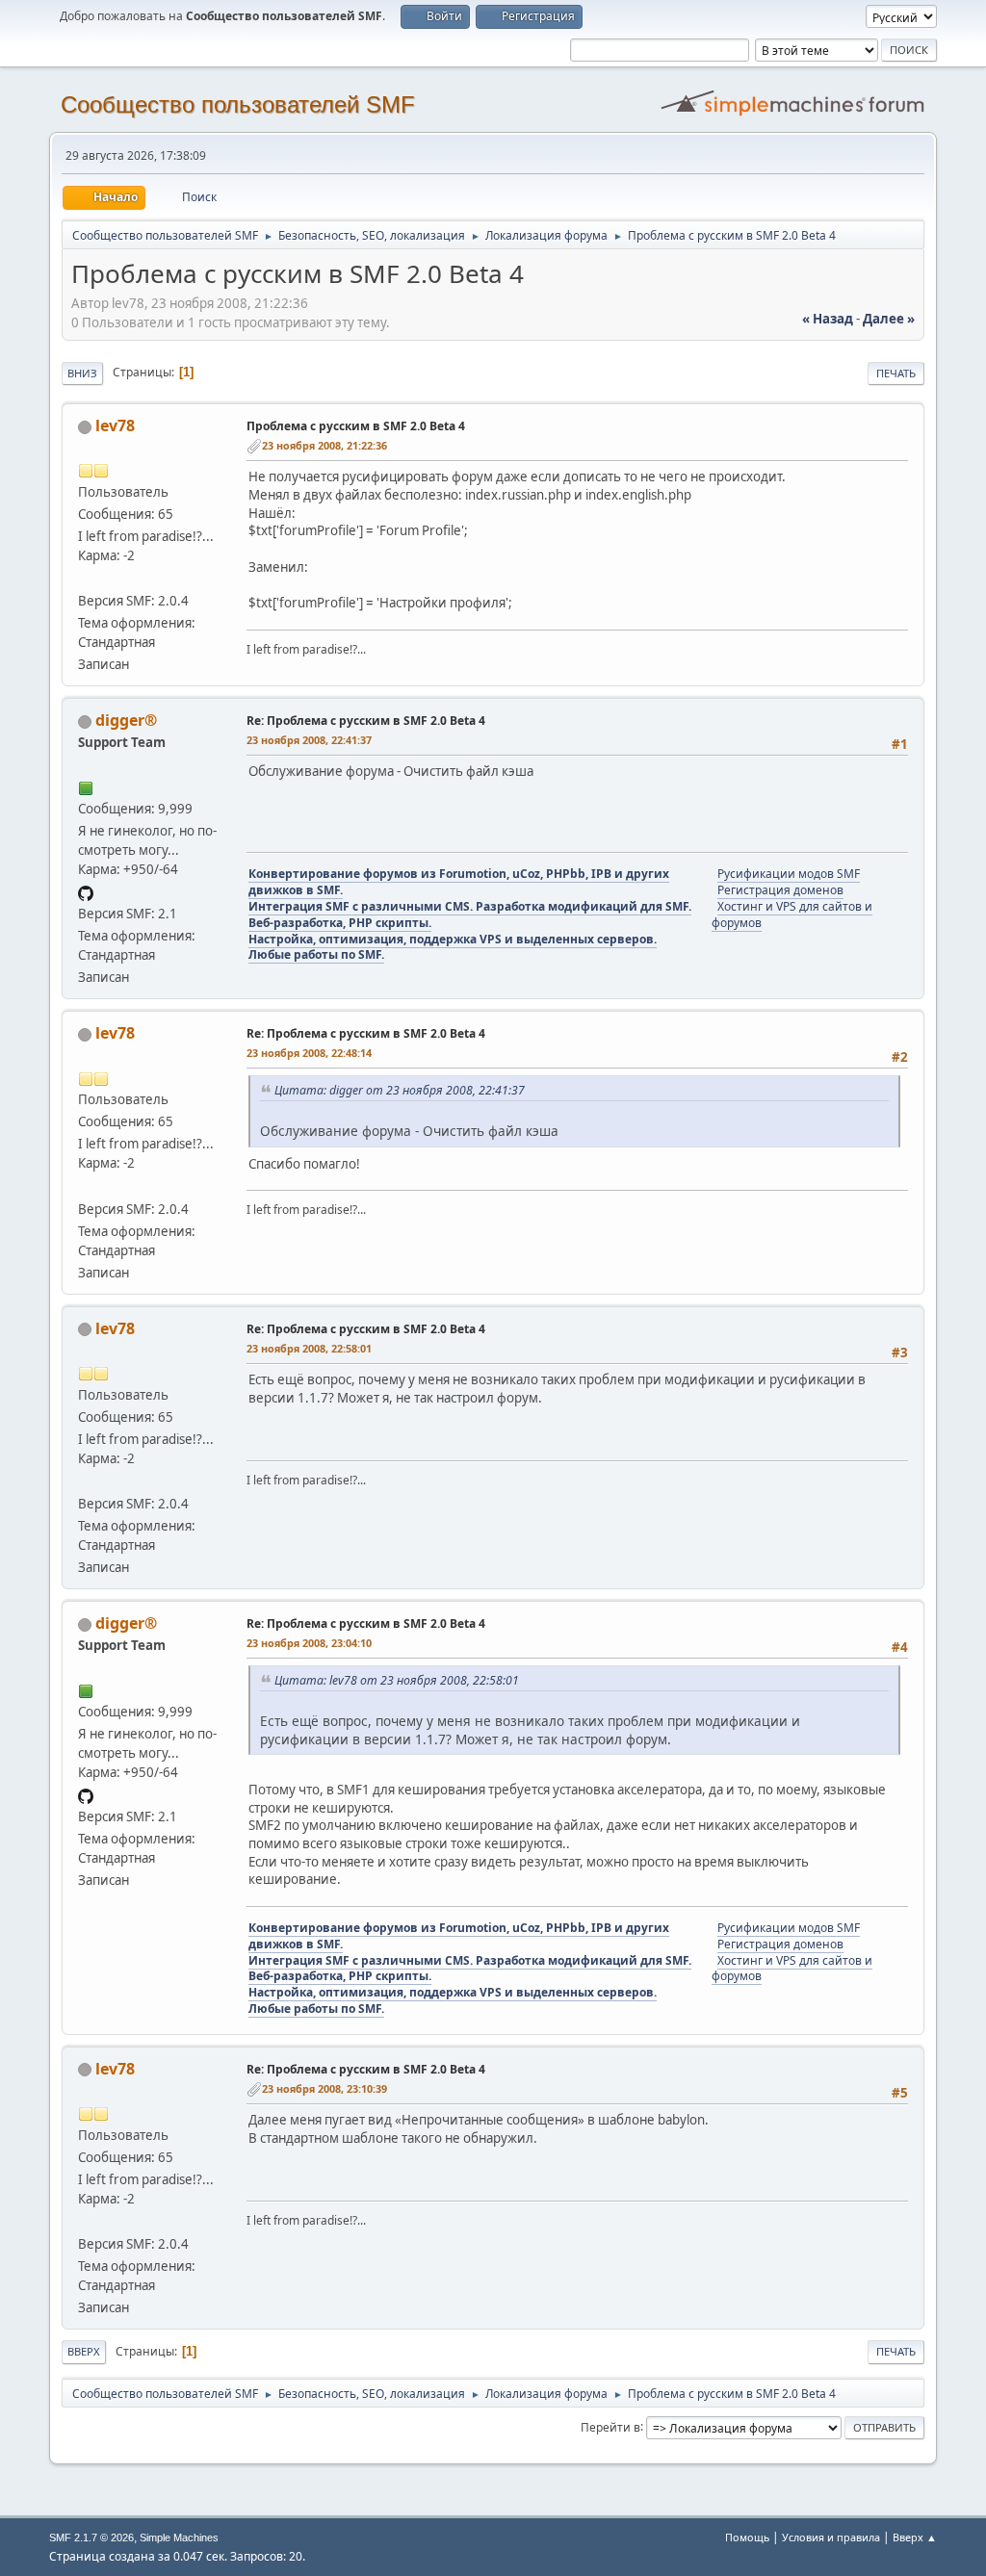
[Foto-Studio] (86, 578)
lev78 (115, 425)
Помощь (747, 2537)
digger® (126, 720)
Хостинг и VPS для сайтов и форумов (792, 914)
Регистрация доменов (780, 890)
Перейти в (610, 2426)
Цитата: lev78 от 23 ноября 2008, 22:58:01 (397, 1680)
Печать (896, 373)
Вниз (82, 373)
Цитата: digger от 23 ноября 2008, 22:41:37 (400, 1090)
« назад (828, 319)
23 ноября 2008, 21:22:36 (324, 445)
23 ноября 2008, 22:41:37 (309, 740)
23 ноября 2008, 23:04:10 (309, 1643)
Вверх (84, 2351)
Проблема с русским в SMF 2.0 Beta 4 (356, 426)
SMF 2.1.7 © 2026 (91, 2537)
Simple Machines (179, 2537)
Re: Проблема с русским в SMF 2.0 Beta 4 (366, 721)
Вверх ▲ (915, 2537)
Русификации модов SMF (789, 874)
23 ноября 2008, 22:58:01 (309, 1348)
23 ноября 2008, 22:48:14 (309, 1053)
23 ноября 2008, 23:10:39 (324, 2088)
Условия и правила (831, 2537)
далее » (889, 319)
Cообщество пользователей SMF (238, 104)
